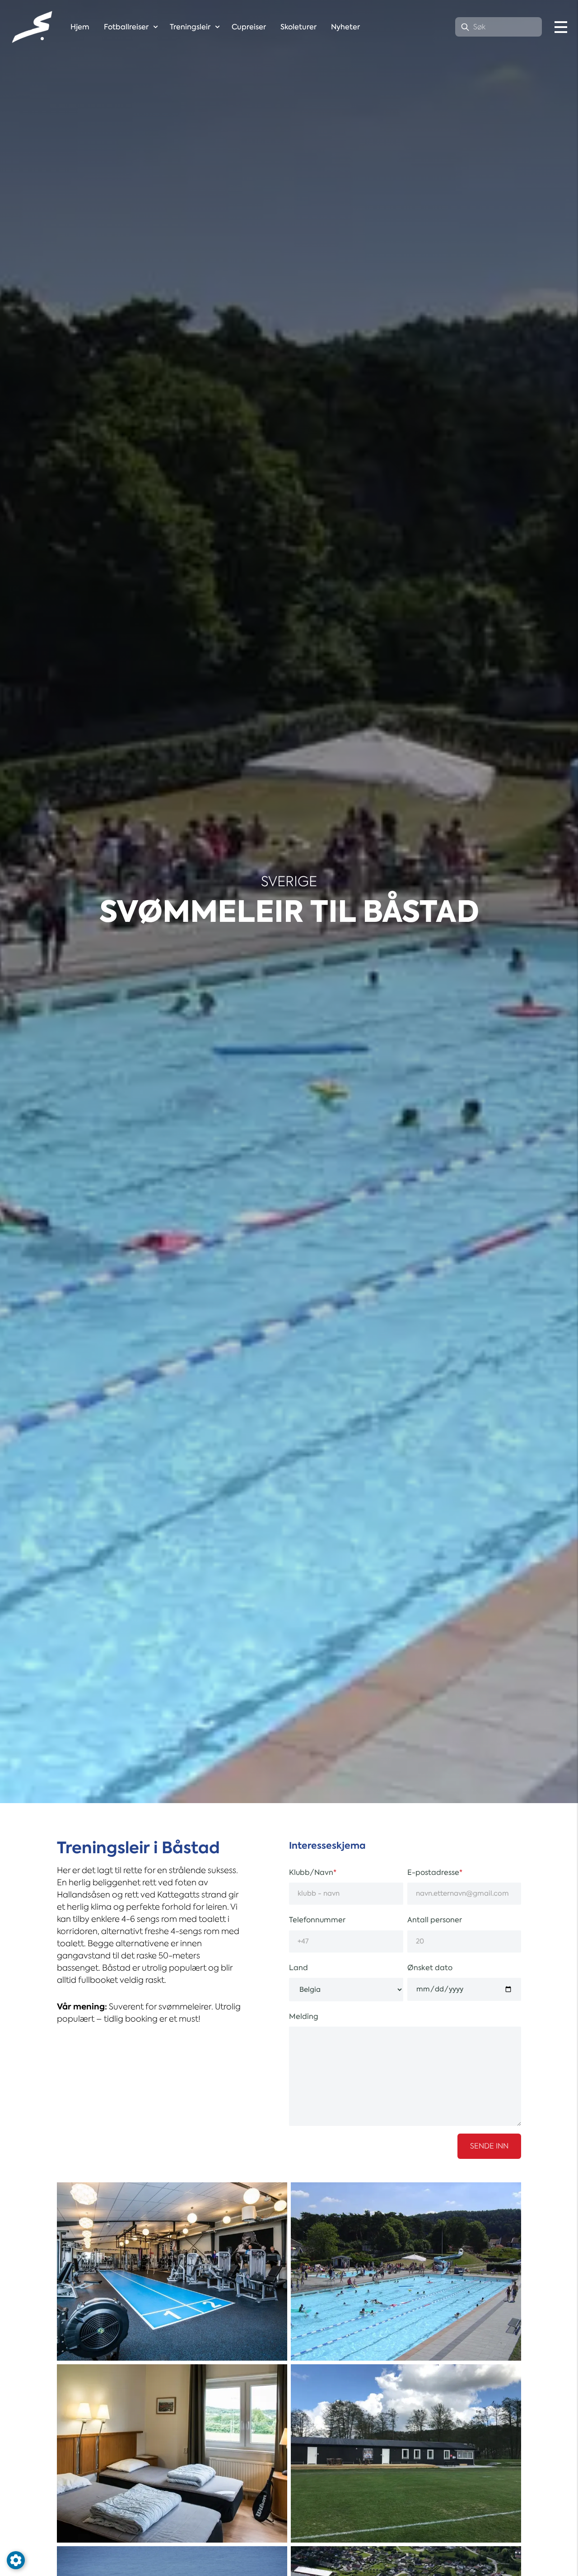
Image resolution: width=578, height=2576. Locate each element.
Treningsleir (190, 27)
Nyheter (345, 27)
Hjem (80, 27)
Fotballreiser (126, 27)
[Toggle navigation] (561, 27)
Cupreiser (249, 27)
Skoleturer (298, 27)
